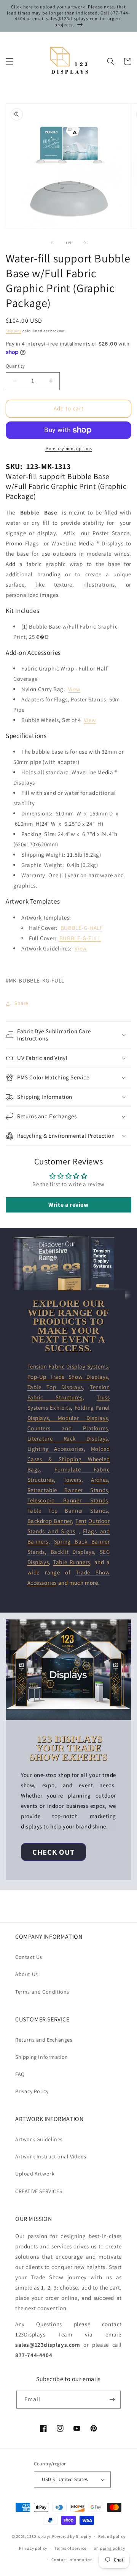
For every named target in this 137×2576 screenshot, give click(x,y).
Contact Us (29, 1957)
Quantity (15, 366)
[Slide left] (52, 243)
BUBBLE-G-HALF (82, 928)
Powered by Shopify (72, 2536)
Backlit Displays (71, 1552)
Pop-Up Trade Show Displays (68, 1377)
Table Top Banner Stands (68, 1511)
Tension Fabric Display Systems (68, 1366)
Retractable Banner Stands (68, 1490)
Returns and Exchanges (44, 2040)
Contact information (72, 2560)
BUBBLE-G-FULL (80, 938)
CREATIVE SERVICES (39, 2191)
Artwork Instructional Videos (51, 2156)
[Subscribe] (112, 2400)
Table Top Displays (55, 1387)
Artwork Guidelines (39, 2139)
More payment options (69, 448)
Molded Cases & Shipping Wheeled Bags (69, 1459)
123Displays (39, 2536)
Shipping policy (109, 2548)
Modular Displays (83, 1418)
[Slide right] (85, 243)
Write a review (68, 1205)
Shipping (14, 331)
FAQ (20, 2074)
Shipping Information (42, 2057)
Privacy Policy (32, 2091)
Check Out (53, 1852)
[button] (10, 61)
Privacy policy (33, 2548)
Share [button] (22, 1003)
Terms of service (70, 2548)
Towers (73, 1480)
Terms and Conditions (42, 1992)
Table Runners (72, 1562)
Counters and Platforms (68, 1428)
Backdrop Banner (50, 1521)
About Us (27, 1974)
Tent (81, 1521)
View (74, 689)
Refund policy (112, 2536)
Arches (100, 1480)
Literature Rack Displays (68, 1438)
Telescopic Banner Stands (68, 1500)
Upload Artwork (35, 2174)
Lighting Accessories (56, 1449)
